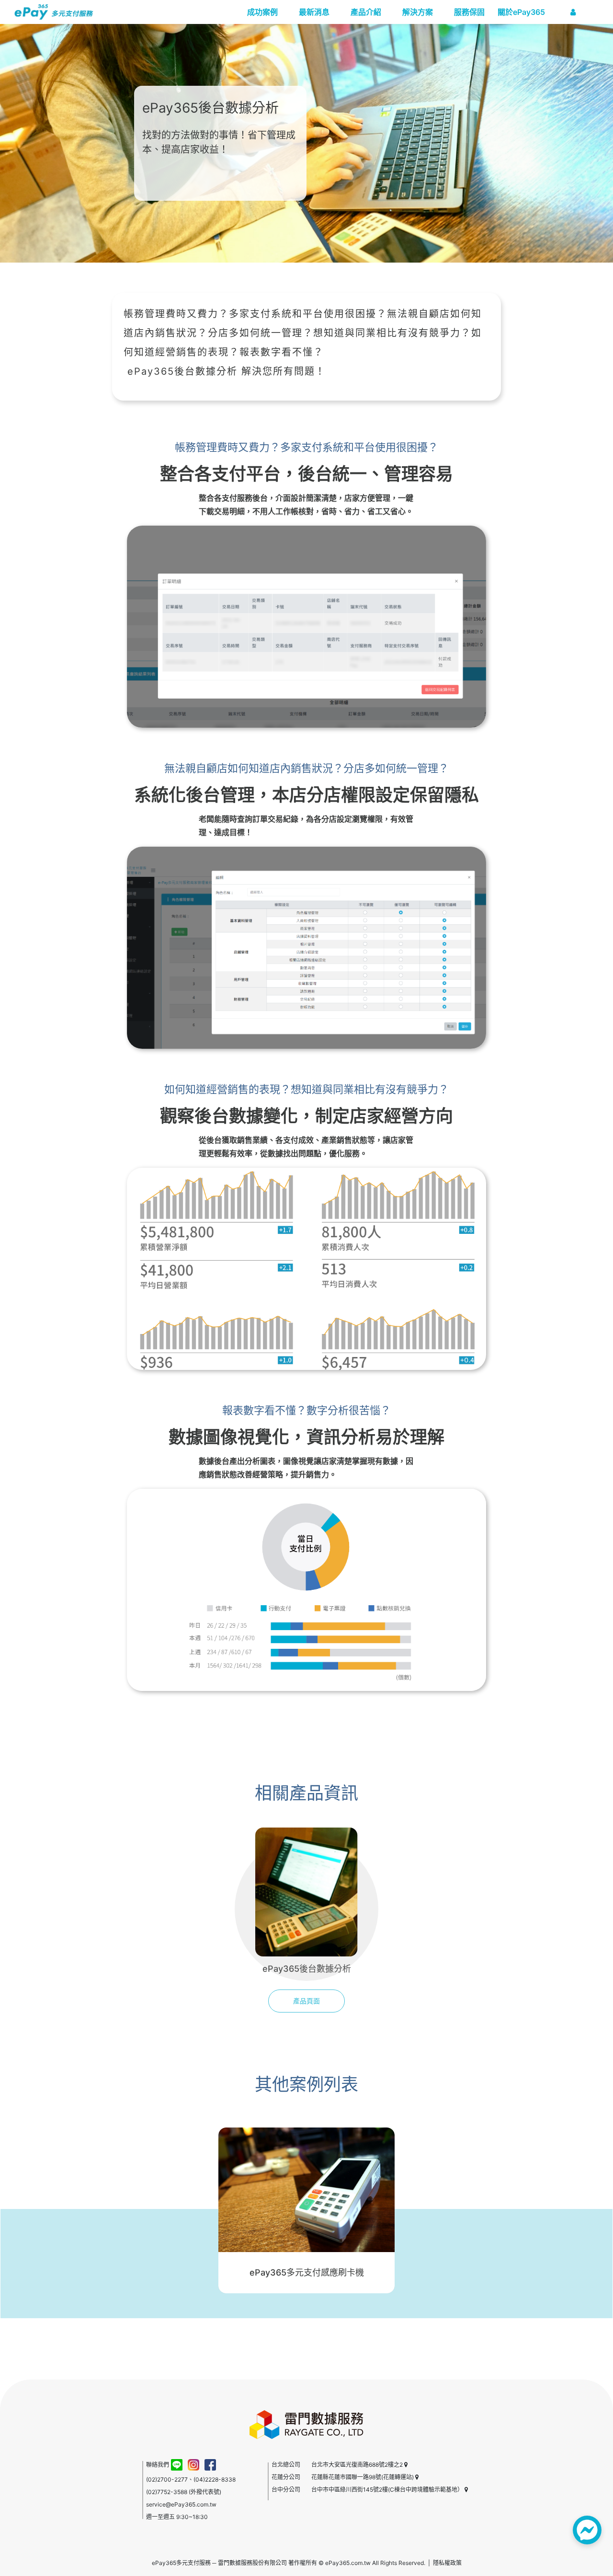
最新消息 (314, 12)
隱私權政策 (447, 2563)
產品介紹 (366, 12)
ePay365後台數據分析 (182, 371)
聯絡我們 (158, 2465)
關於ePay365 (521, 12)
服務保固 (469, 12)
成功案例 (262, 12)
